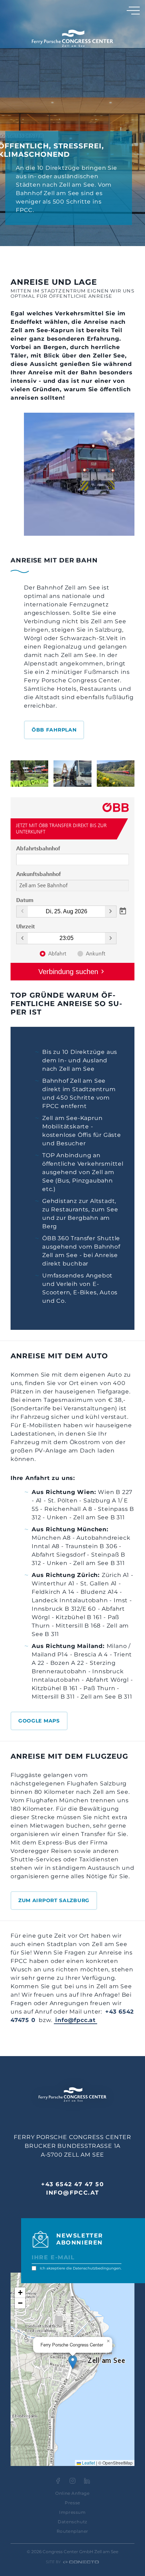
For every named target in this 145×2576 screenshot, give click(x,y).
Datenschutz (72, 2522)
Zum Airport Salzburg (54, 1900)
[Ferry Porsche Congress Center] (72, 38)
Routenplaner (72, 2531)
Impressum (72, 2512)
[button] (73, 2362)
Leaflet (88, 2463)
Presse (72, 2503)
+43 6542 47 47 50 (72, 2184)
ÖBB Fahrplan (54, 730)
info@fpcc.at (75, 2020)
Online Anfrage (72, 2493)
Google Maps (39, 1721)
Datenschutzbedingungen (97, 2268)
